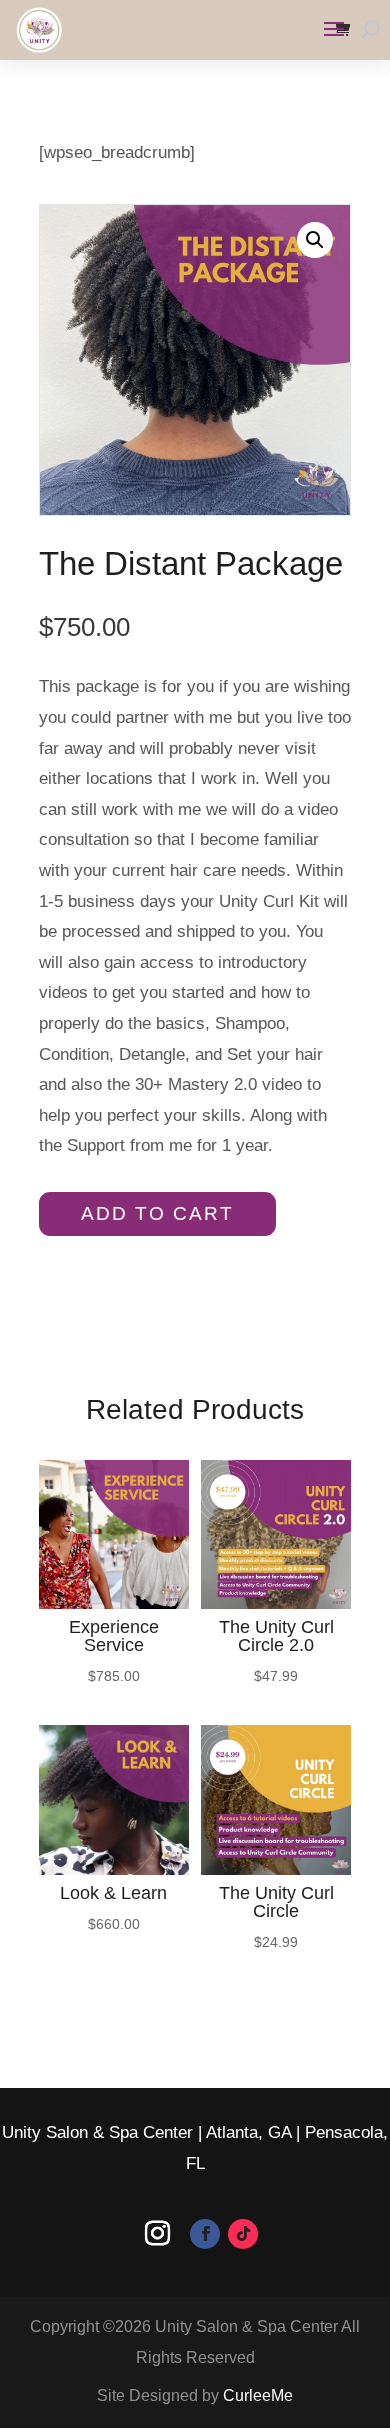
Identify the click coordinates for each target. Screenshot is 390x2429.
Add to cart (157, 1213)
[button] (315, 240)
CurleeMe (258, 2395)
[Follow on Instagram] (157, 2234)
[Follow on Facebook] (205, 2234)
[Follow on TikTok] (243, 2234)
